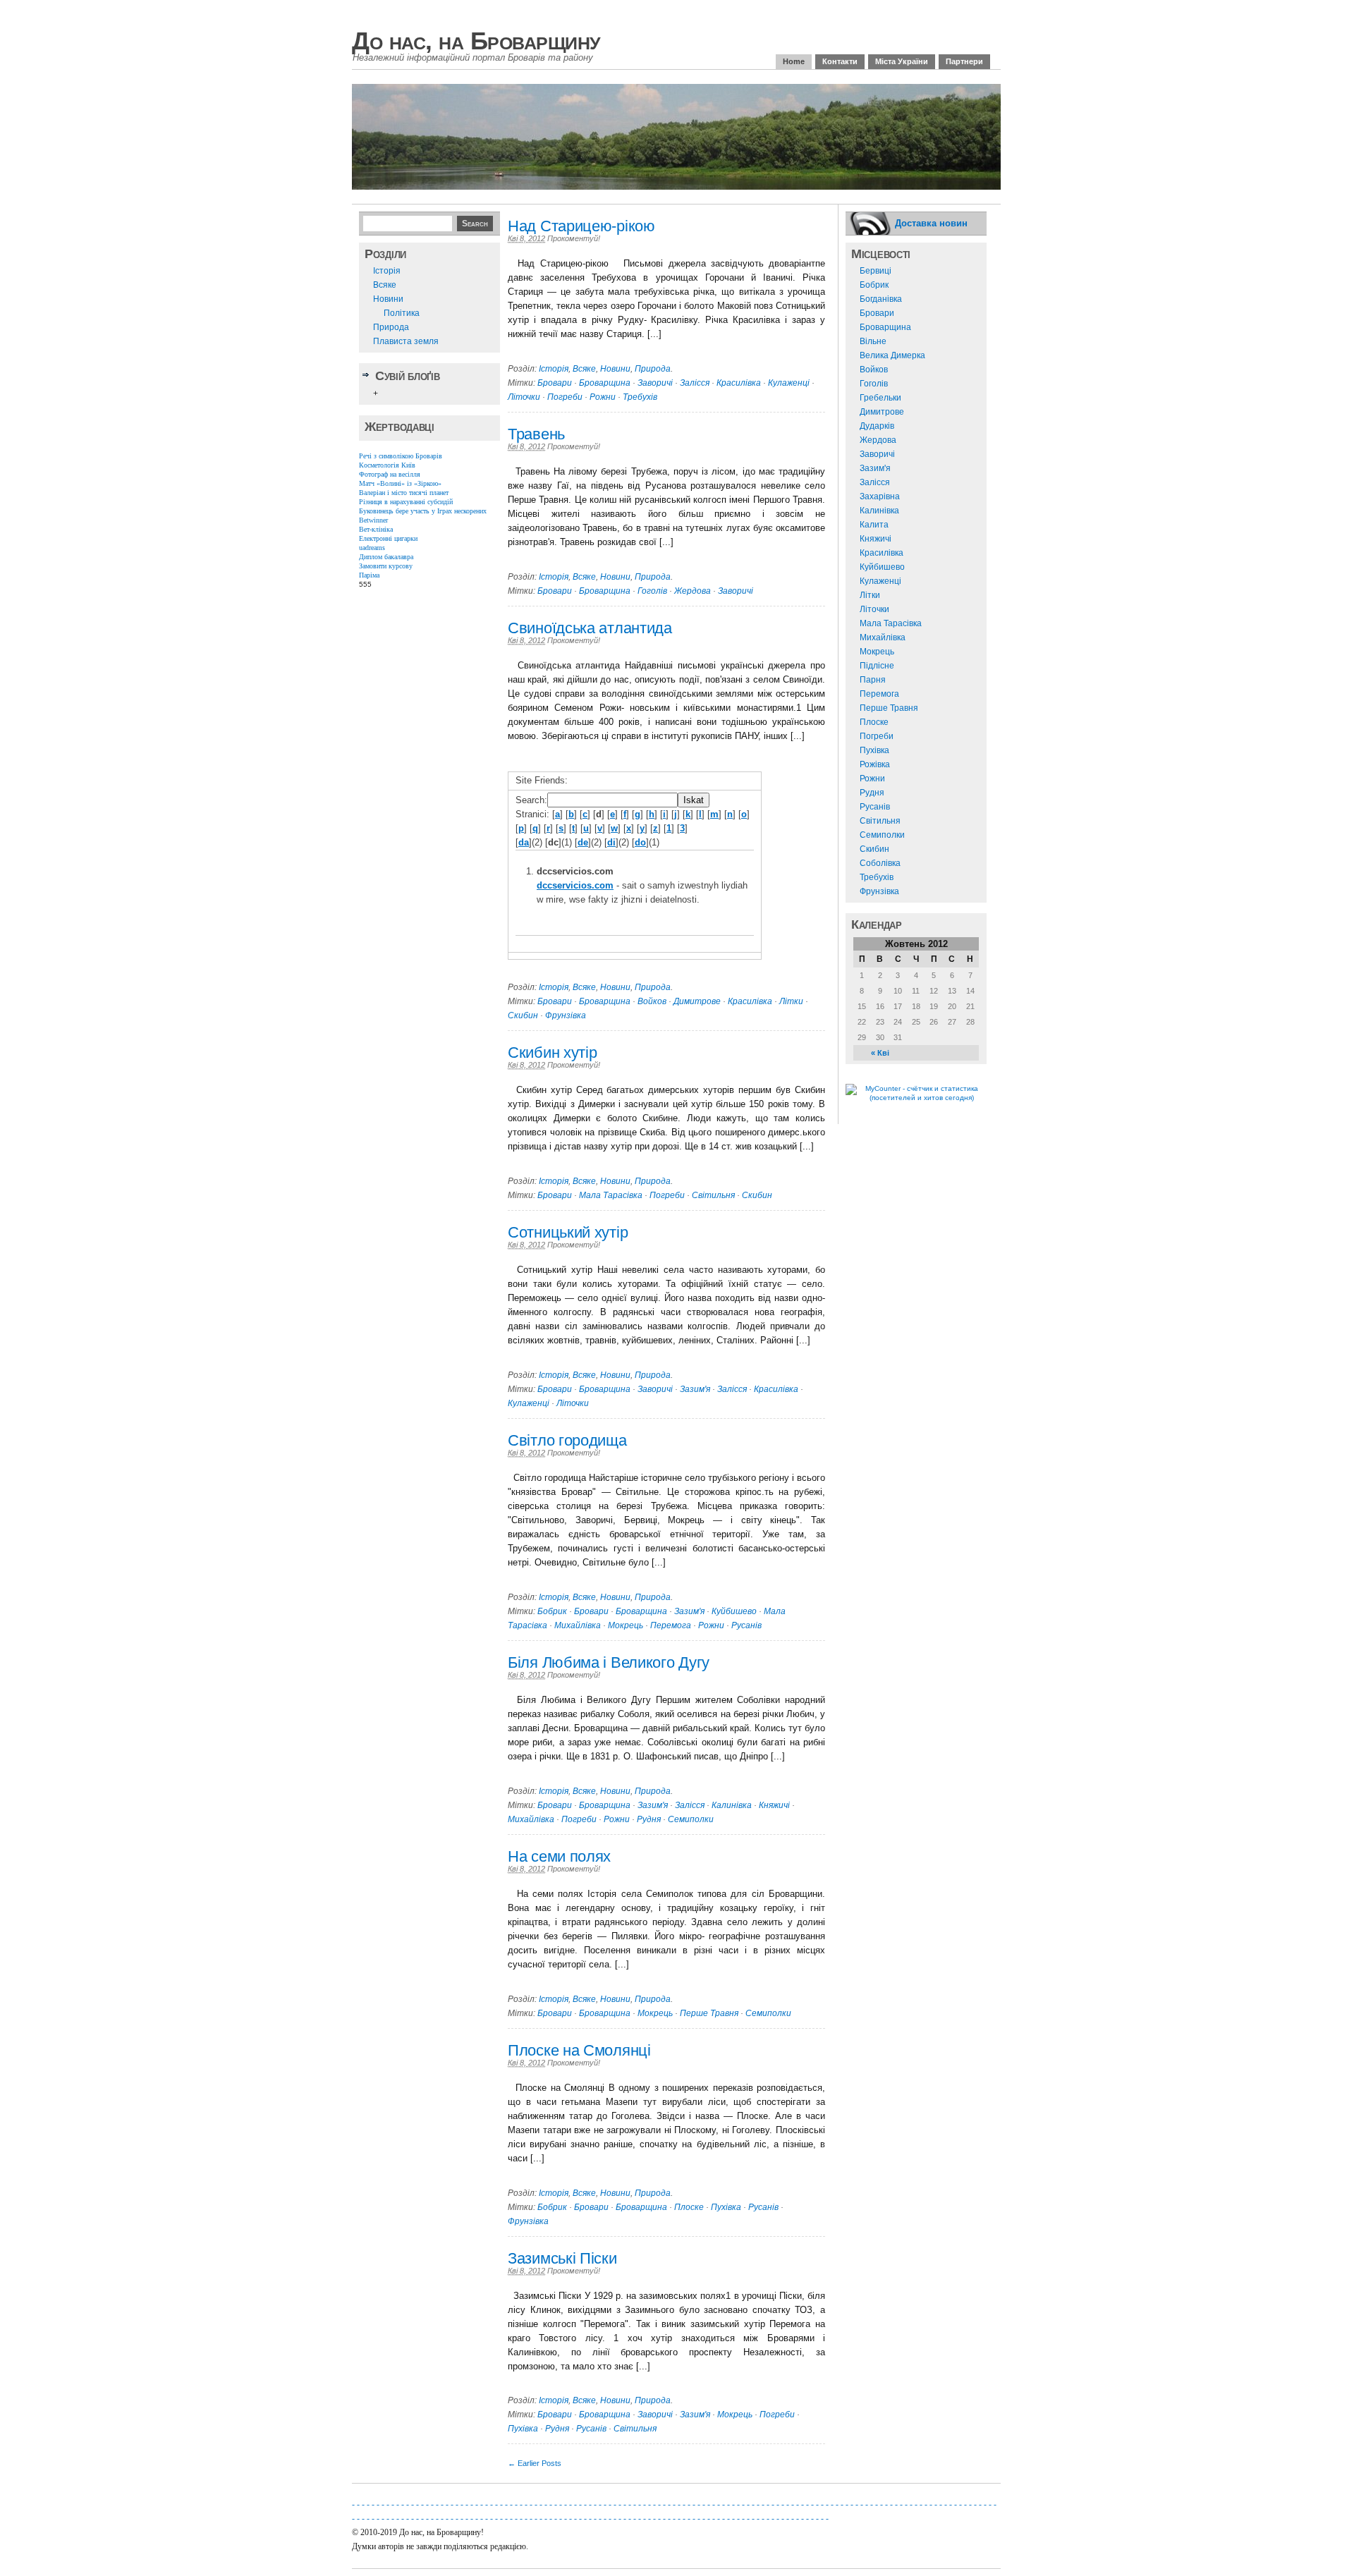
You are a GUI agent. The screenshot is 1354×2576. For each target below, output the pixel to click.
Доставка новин (931, 223)
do (640, 842)
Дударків (877, 426)
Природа (391, 327)
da (524, 842)
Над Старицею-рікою (581, 226)
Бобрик (552, 1611)
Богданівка (881, 299)
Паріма (369, 575)
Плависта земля (406, 341)
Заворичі (655, 383)
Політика (402, 313)
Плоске (689, 2207)
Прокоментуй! (574, 238)
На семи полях (559, 1856)
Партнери (964, 61)
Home (794, 61)
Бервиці (876, 271)
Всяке (385, 285)
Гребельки (880, 398)
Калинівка (732, 1805)
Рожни (603, 397)
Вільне (873, 341)
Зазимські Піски (562, 2258)
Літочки (524, 397)
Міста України (902, 61)
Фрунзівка (566, 1015)
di (611, 842)
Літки (791, 1001)
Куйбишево (734, 1611)
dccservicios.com (575, 885)
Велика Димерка (892, 355)
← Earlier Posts (535, 2463)
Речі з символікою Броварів (401, 456)
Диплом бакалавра (386, 557)
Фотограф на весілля (390, 474)
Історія (387, 271)
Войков (652, 1001)
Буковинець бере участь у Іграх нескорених (423, 511)
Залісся (695, 383)
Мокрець (626, 1625)
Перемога (671, 1625)
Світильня (713, 1195)
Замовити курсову (386, 566)
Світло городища (567, 1440)
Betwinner (373, 520)
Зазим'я (695, 1389)
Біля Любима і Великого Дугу (609, 1662)
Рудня (649, 1819)
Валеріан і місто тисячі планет (404, 493)
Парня (873, 680)
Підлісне (877, 666)
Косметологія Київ (387, 465)
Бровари (555, 383)
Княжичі (774, 1805)
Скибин (523, 1015)
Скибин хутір (552, 1052)
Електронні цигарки (388, 538)
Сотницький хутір (568, 1232)
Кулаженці (789, 383)
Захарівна (880, 496)
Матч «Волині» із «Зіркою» (400, 483)
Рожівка (875, 764)
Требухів (640, 397)
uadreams (372, 548)
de (583, 842)
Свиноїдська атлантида (590, 628)
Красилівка (739, 383)
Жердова (693, 591)
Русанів (746, 1625)
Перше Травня (709, 2013)
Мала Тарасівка (611, 1195)
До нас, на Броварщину (476, 41)
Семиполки (691, 1819)
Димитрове (697, 1001)
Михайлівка (578, 1625)
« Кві (880, 1053)
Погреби (565, 397)
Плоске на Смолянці (579, 2050)
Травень (536, 434)
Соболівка (880, 863)
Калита (874, 525)
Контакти (840, 61)
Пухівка (726, 2207)
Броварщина (605, 383)
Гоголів (652, 591)
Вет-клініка (376, 529)
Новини (388, 299)
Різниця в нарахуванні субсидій (406, 502)
